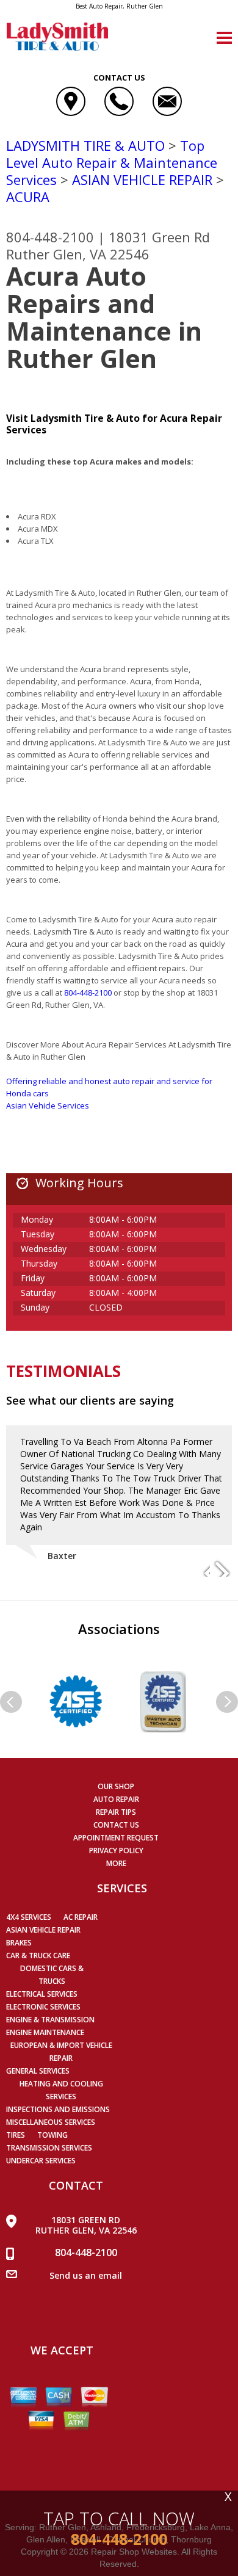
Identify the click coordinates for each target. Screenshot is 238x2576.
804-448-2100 (50, 237)
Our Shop (116, 1786)
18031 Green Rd (159, 237)
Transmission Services (49, 2148)
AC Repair (81, 1917)
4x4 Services (29, 1917)
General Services (38, 2071)
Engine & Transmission (50, 2020)
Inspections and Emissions (58, 2109)
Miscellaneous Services (51, 2122)
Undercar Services (41, 2161)
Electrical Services (42, 1994)
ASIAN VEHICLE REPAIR (142, 179)
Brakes (19, 1943)
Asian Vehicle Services (48, 1105)
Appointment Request (116, 1838)
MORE (116, 1863)
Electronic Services (43, 2007)
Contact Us (116, 1825)
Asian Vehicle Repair (43, 1930)
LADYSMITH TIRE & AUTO (85, 145)
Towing (52, 2135)
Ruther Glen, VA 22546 (78, 254)
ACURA (28, 197)
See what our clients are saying (90, 1400)
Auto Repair (116, 1799)
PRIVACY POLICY (116, 1851)
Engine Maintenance (45, 2032)
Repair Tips (116, 1812)
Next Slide (222, 1568)
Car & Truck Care (38, 1956)
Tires (16, 2135)
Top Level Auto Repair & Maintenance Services (112, 162)
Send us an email (86, 2275)
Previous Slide (200, 1568)
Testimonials (63, 1371)
